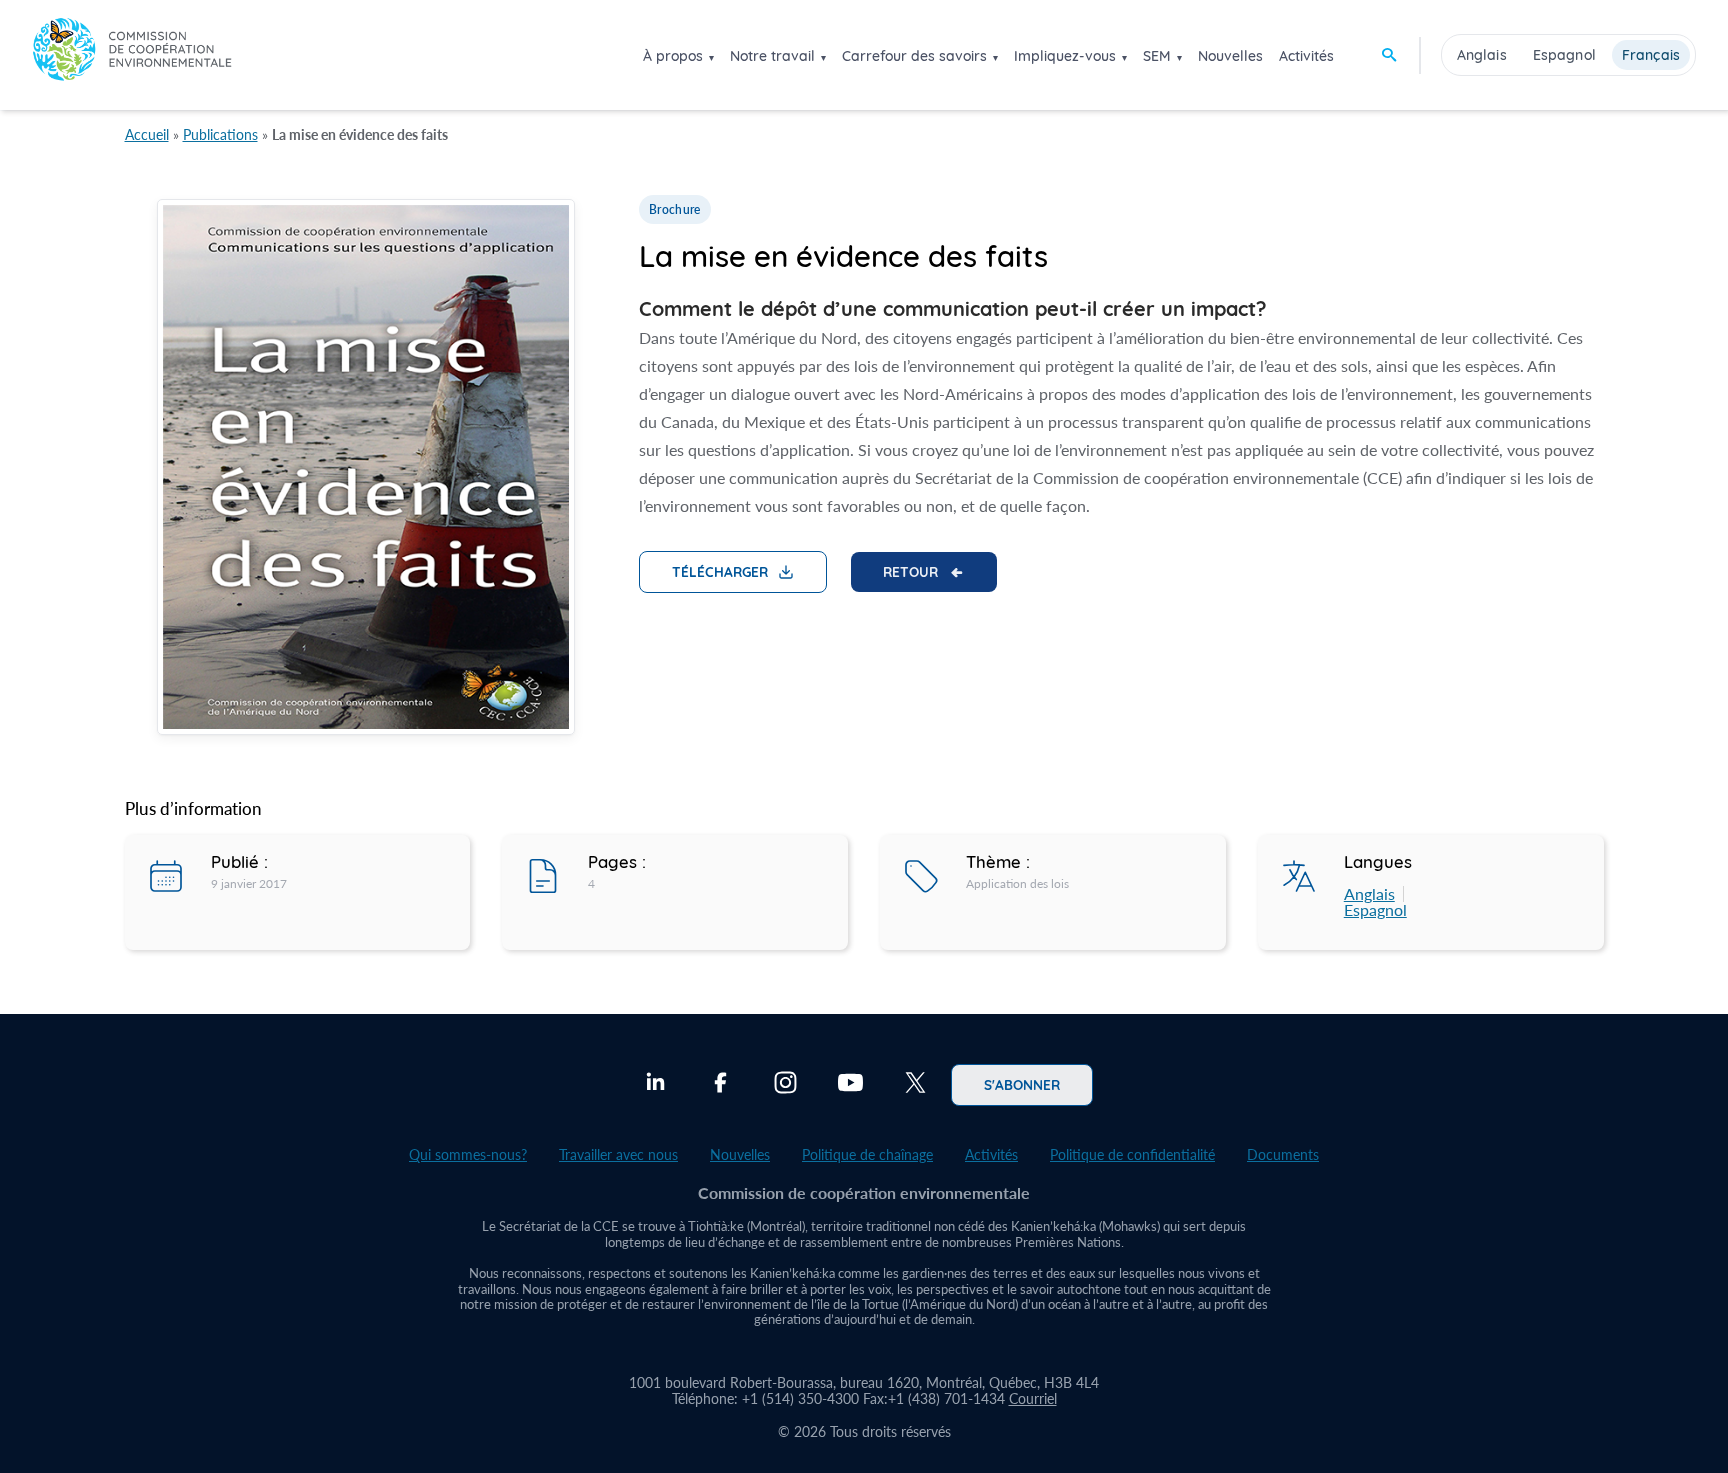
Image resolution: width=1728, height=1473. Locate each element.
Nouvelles (1230, 56)
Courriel (1033, 1398)
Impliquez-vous (1065, 56)
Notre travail (772, 56)
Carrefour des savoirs (914, 56)
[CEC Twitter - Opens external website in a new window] (915, 1085)
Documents (1283, 1154)
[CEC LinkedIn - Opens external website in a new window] (655, 1085)
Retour (910, 571)
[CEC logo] (132, 54)
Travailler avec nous (618, 1154)
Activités (1306, 56)
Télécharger (720, 571)
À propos (673, 56)
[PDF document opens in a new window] (366, 470)
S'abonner (1022, 1084)
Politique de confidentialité (1132, 1154)
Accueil (147, 134)
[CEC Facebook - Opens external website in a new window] (720, 1085)
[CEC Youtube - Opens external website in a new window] (850, 1085)
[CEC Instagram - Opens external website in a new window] (785, 1085)
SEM (1157, 56)
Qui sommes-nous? (468, 1154)
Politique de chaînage (867, 1154)
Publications (220, 134)
